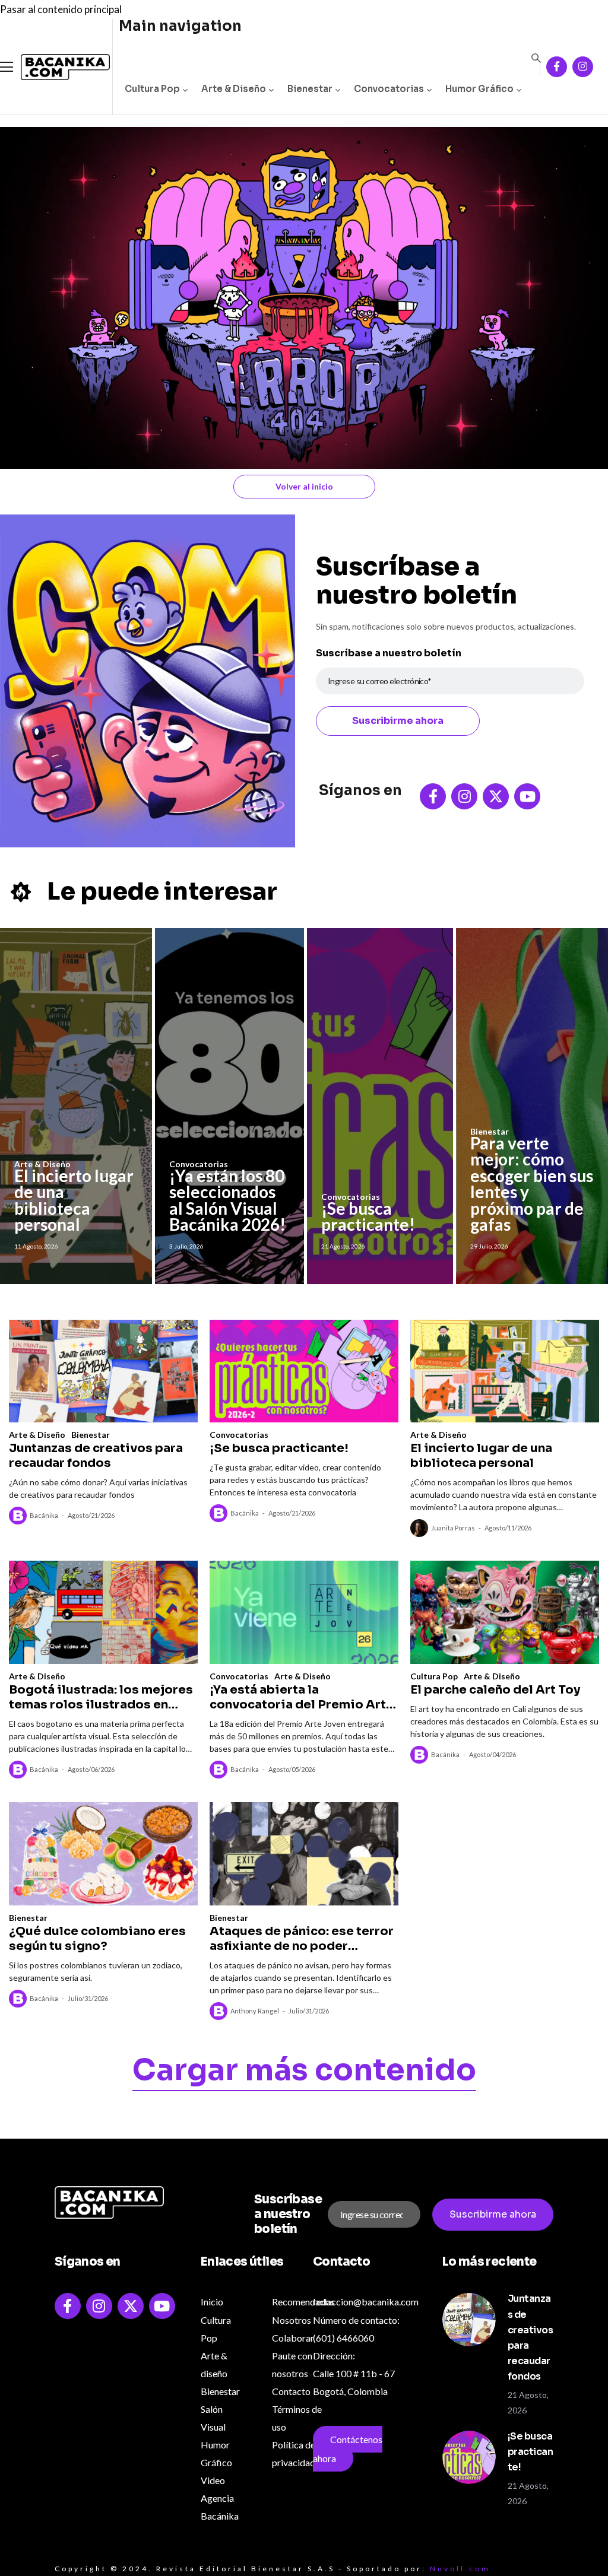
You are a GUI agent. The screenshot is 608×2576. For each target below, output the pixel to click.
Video (213, 2480)
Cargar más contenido (304, 2072)
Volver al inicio (304, 486)
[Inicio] (56, 67)
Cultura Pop (152, 89)
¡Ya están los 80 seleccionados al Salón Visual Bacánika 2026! (227, 1200)
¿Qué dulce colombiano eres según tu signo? (97, 1939)
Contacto (291, 2391)
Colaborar (293, 2338)
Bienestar (310, 89)
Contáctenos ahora (348, 2449)
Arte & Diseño (234, 89)
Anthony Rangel (255, 2011)
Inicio (212, 2302)
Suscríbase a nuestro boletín (389, 653)
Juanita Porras (453, 1528)
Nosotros (292, 2320)
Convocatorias (389, 89)
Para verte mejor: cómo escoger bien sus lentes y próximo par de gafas (532, 1184)
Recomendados (303, 2302)
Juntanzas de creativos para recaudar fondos (96, 1456)
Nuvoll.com (460, 2569)
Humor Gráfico (479, 89)
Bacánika (44, 1515)
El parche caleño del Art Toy (495, 1690)
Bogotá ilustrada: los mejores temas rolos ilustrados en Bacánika (101, 1697)
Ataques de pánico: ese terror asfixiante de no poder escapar (302, 1939)
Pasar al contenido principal (61, 9)
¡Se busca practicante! (368, 1216)
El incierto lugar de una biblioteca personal (74, 1200)
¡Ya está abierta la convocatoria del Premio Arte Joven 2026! (302, 1697)
